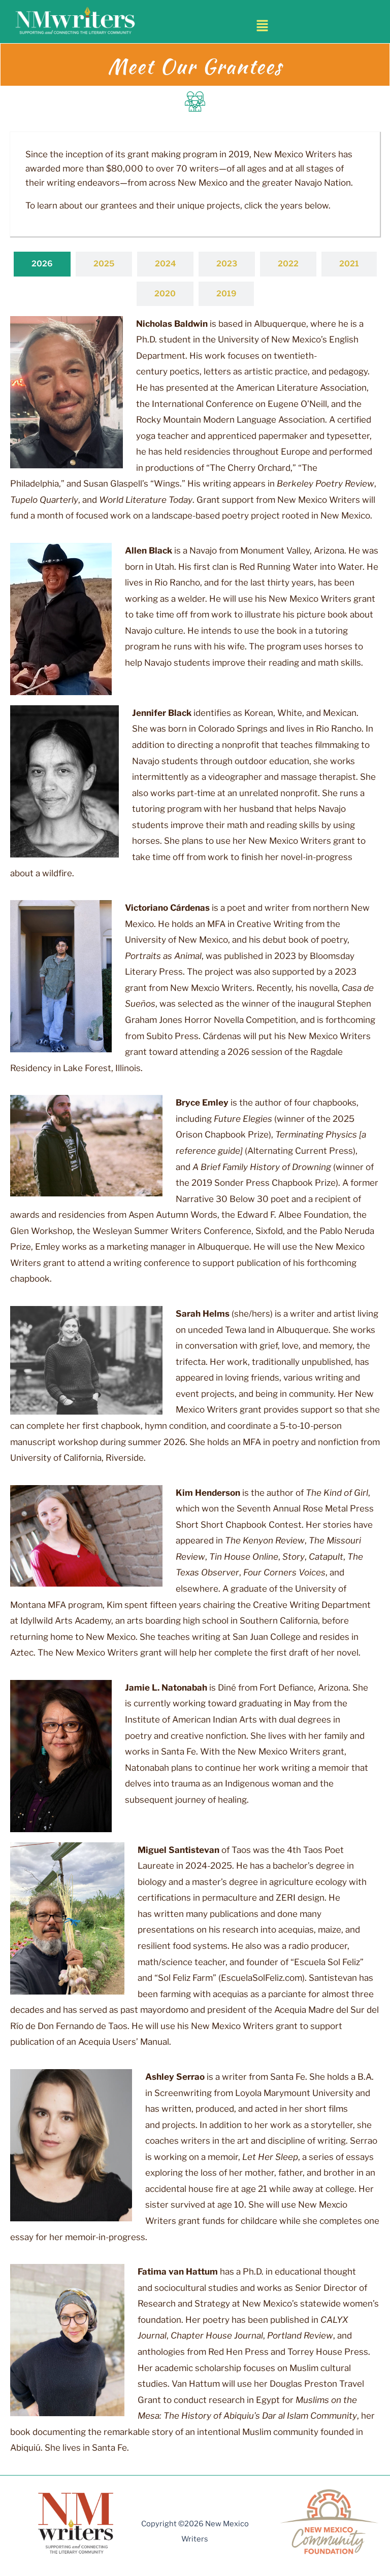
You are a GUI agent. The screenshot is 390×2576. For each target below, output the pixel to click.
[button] (263, 26)
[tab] (42, 264)
